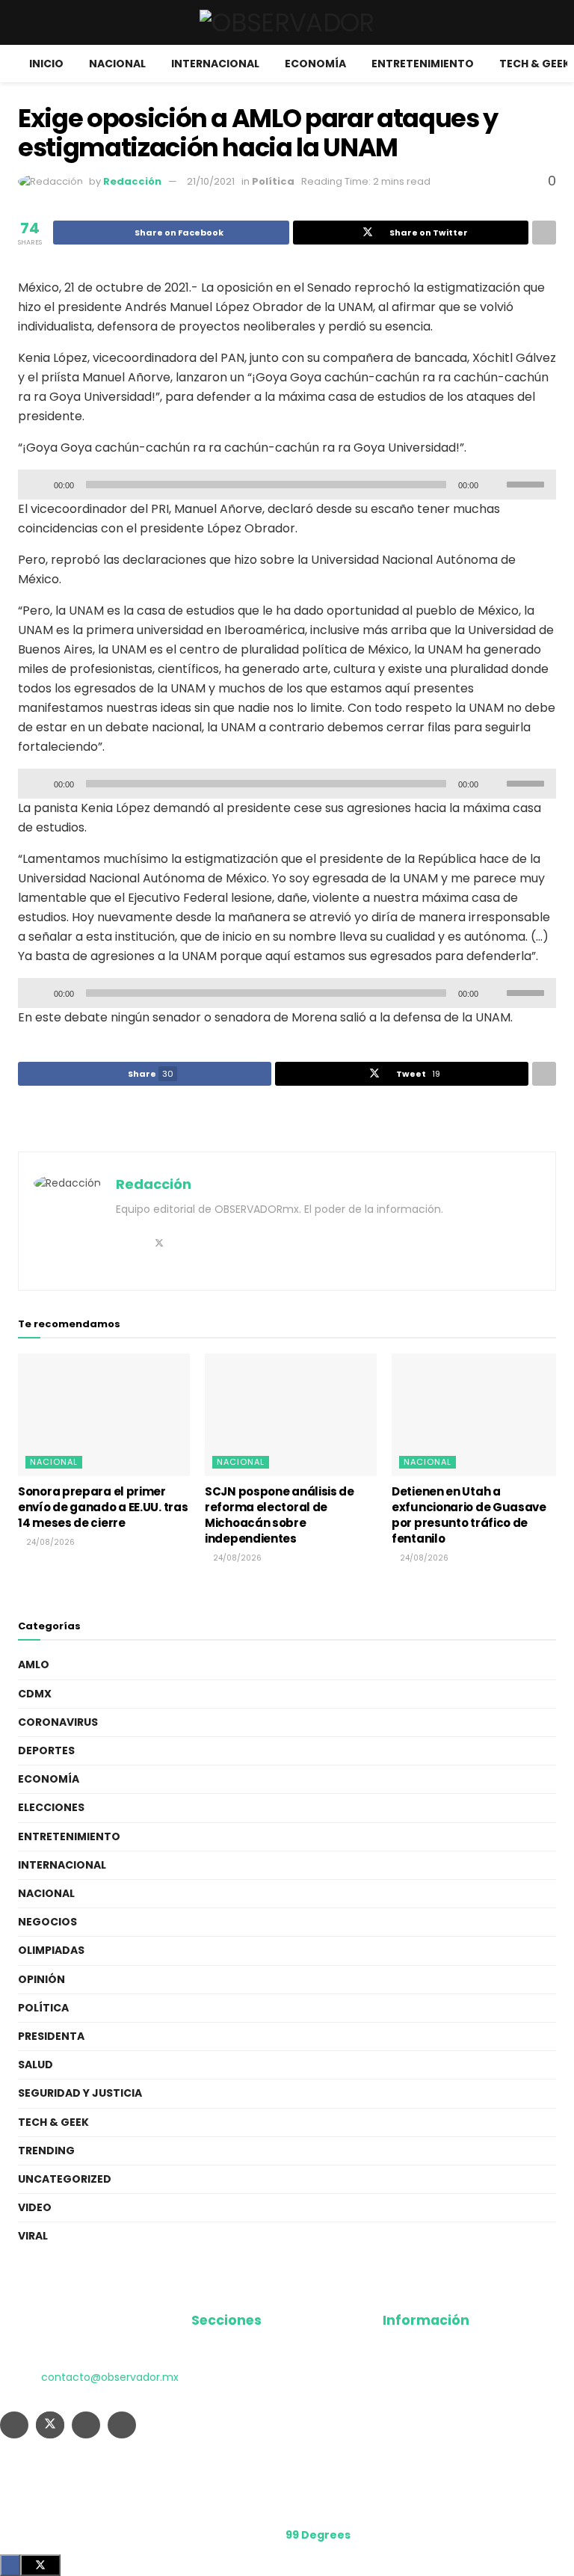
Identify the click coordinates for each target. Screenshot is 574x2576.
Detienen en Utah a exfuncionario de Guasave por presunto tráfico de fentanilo (469, 1515)
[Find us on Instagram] (86, 2425)
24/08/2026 (49, 1542)
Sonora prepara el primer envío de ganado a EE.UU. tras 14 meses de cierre (103, 1507)
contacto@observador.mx (110, 2377)
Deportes (46, 1750)
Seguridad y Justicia (80, 2093)
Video (35, 2207)
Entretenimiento (423, 64)
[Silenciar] (493, 485)
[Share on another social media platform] (544, 233)
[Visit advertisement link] (287, 1120)
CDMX (35, 1694)
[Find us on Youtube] (122, 2425)
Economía (315, 64)
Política (273, 181)
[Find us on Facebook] (14, 2425)
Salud (36, 2065)
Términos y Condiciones (446, 2399)
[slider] (528, 483)
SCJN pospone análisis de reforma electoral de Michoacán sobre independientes (280, 1515)
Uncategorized (65, 2179)
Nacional (117, 64)
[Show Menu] (24, 22)
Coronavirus (58, 1722)
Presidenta (51, 2036)
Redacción (132, 181)
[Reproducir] (37, 485)
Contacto (408, 2426)
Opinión (41, 1979)
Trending (46, 2151)
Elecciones (51, 1807)
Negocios (47, 1922)
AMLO (34, 1664)
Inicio (46, 64)
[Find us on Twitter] (50, 2425)
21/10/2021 (211, 181)
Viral (33, 2236)
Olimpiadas (51, 1950)
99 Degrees (318, 2535)
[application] (287, 485)
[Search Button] (550, 22)
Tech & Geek (535, 64)
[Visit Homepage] (287, 22)
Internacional (215, 64)
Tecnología (221, 2453)
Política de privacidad (439, 2372)
